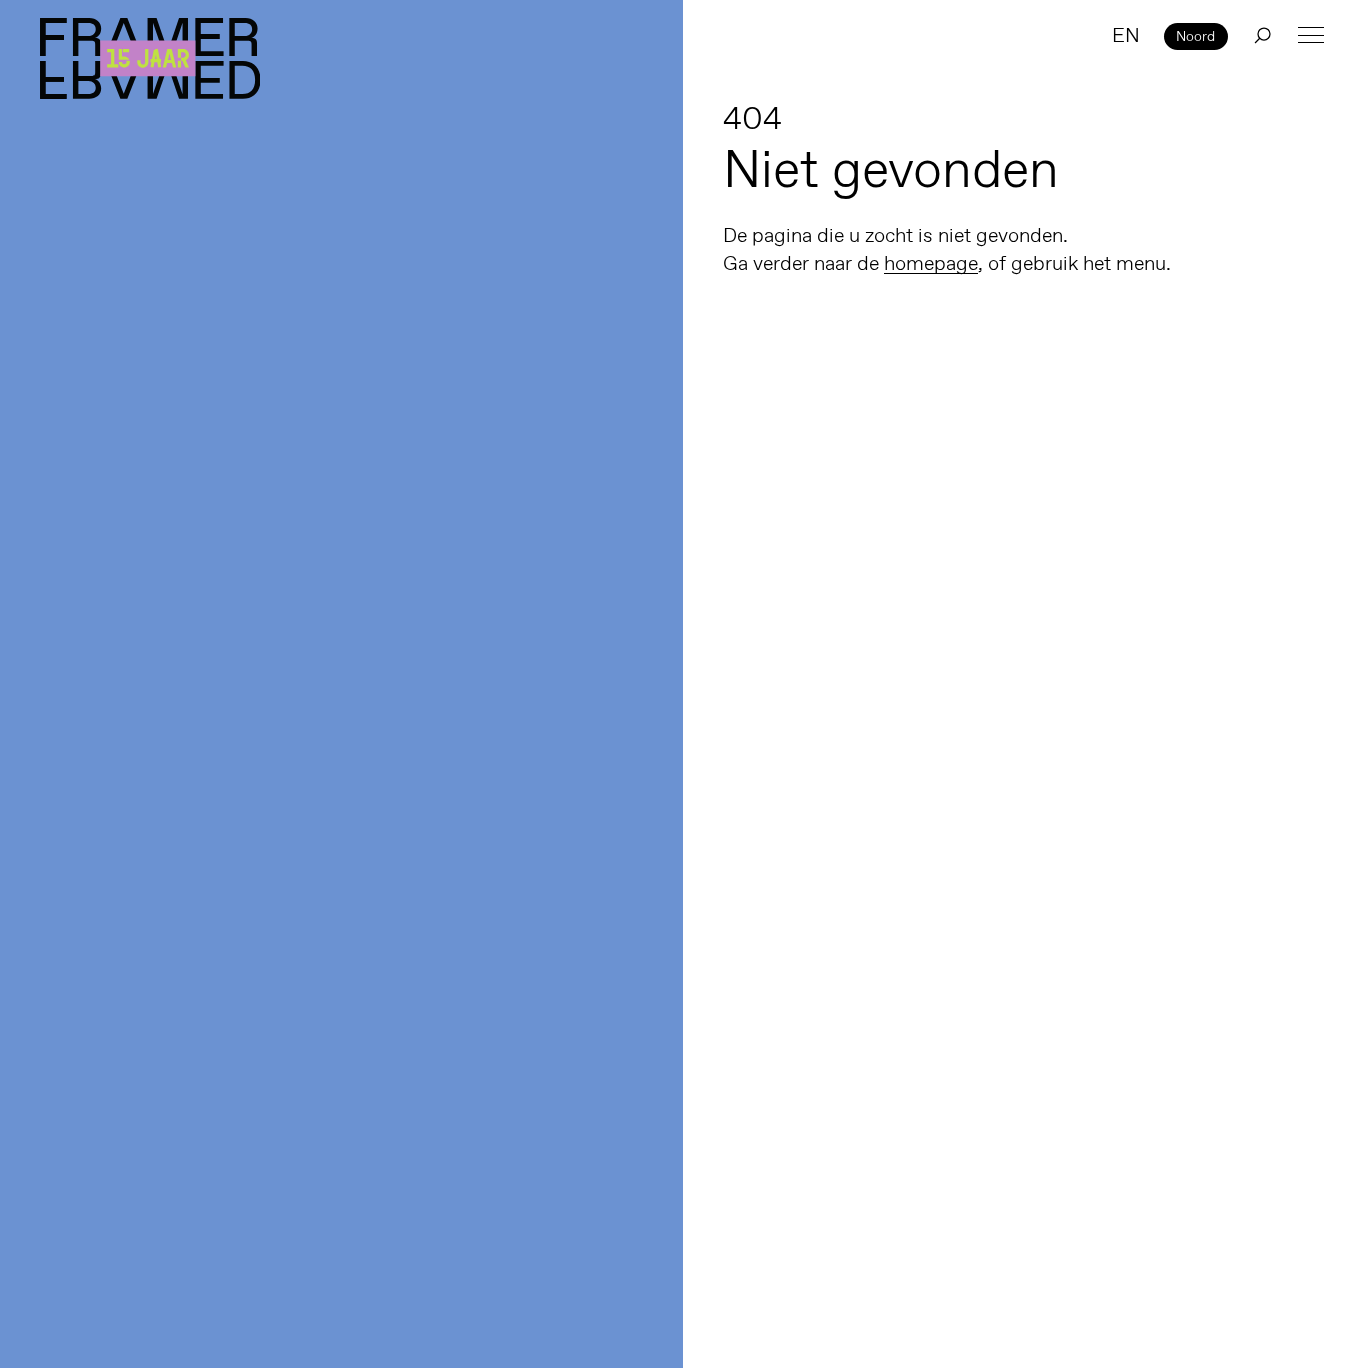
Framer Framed (150, 58)
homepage (931, 263)
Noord (1195, 36)
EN (1126, 35)
